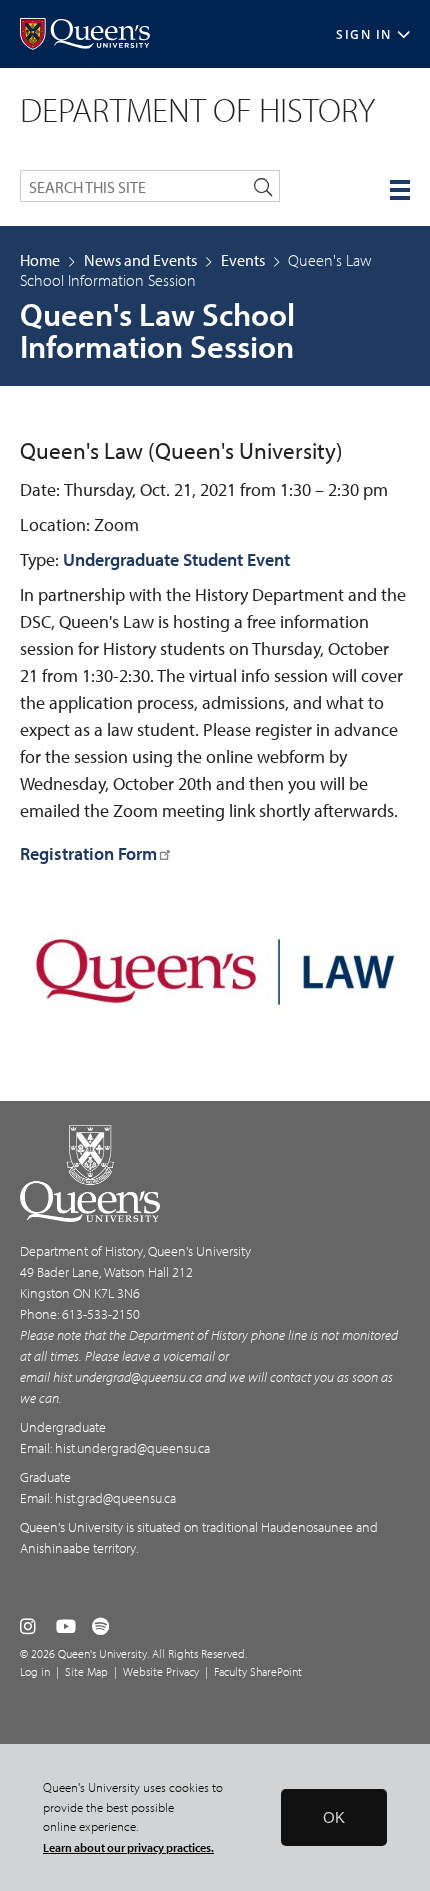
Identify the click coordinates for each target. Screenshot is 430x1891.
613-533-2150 (101, 1314)
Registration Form (88, 853)
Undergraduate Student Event (176, 559)
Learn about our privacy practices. (128, 1847)
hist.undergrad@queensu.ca (127, 1377)
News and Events (140, 260)
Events (243, 260)
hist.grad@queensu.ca (115, 1498)
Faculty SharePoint (258, 1671)
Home (40, 260)
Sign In (364, 34)
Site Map (86, 1671)
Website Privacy (161, 1671)
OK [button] (334, 1817)
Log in (35, 1671)
